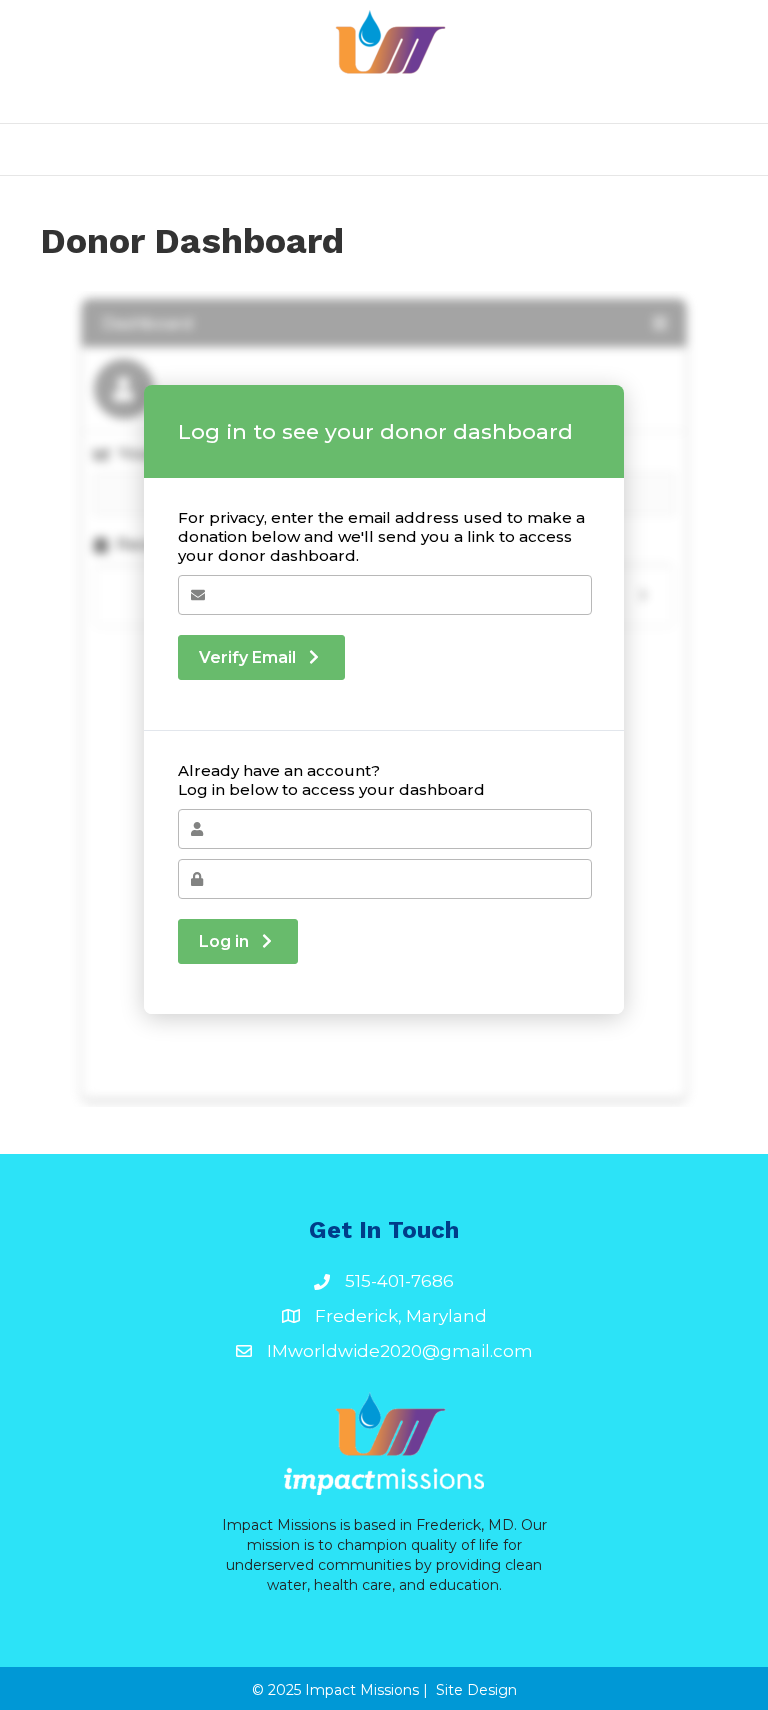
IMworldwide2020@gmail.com (400, 1351)
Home (164, 149)
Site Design (476, 1690)
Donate (596, 149)
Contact (492, 149)
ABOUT (251, 149)
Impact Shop (367, 149)
